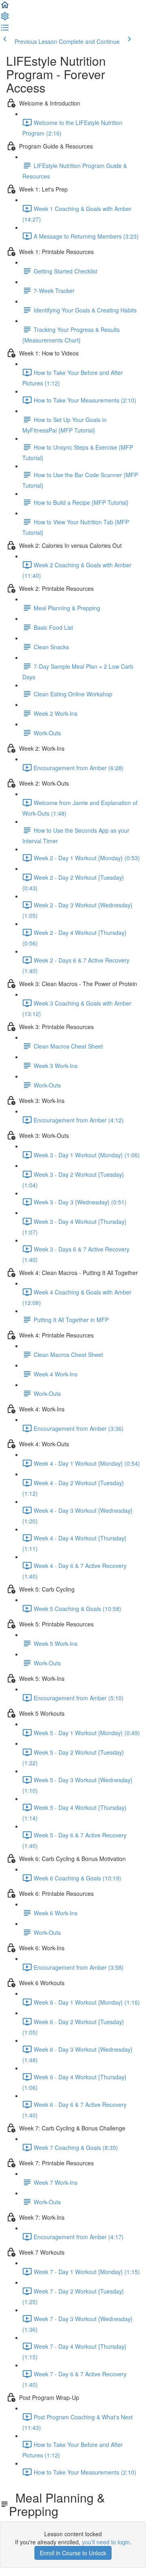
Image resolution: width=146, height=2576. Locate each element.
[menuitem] (5, 19)
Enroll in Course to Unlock (73, 2553)
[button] (5, 7)
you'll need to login (106, 2542)
